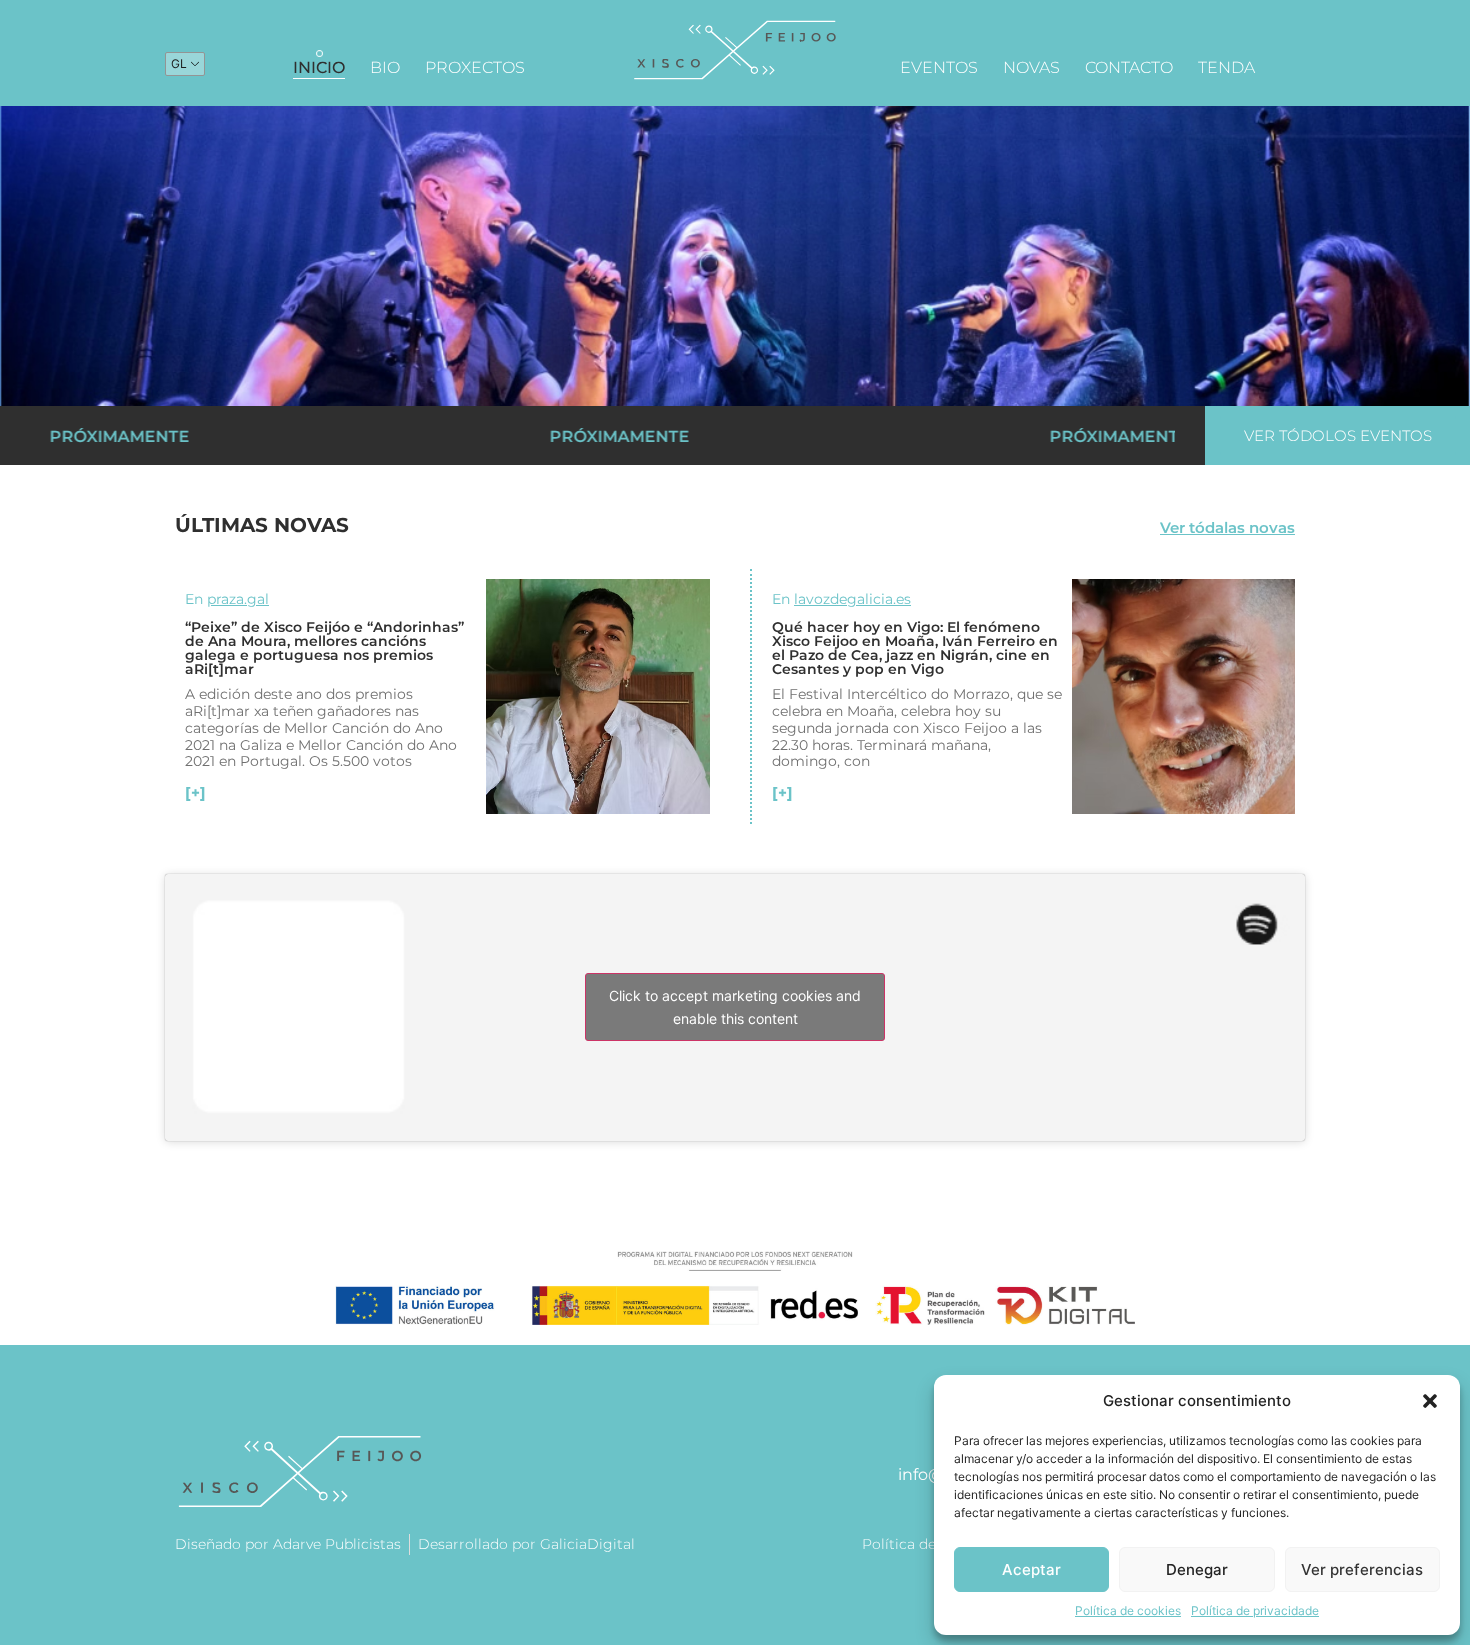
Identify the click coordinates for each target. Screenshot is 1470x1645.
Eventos (939, 67)
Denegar (1197, 1569)
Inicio (319, 67)
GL (179, 63)
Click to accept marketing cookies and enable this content (735, 1007)
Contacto (1129, 67)
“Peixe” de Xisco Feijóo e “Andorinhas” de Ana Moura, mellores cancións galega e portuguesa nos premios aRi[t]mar (324, 648)
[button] (1430, 1401)
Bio (385, 67)
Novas (1031, 67)
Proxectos (475, 67)
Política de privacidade (1255, 1610)
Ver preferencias (1362, 1569)
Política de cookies (1128, 1610)
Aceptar (1031, 1569)
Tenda (1226, 67)
